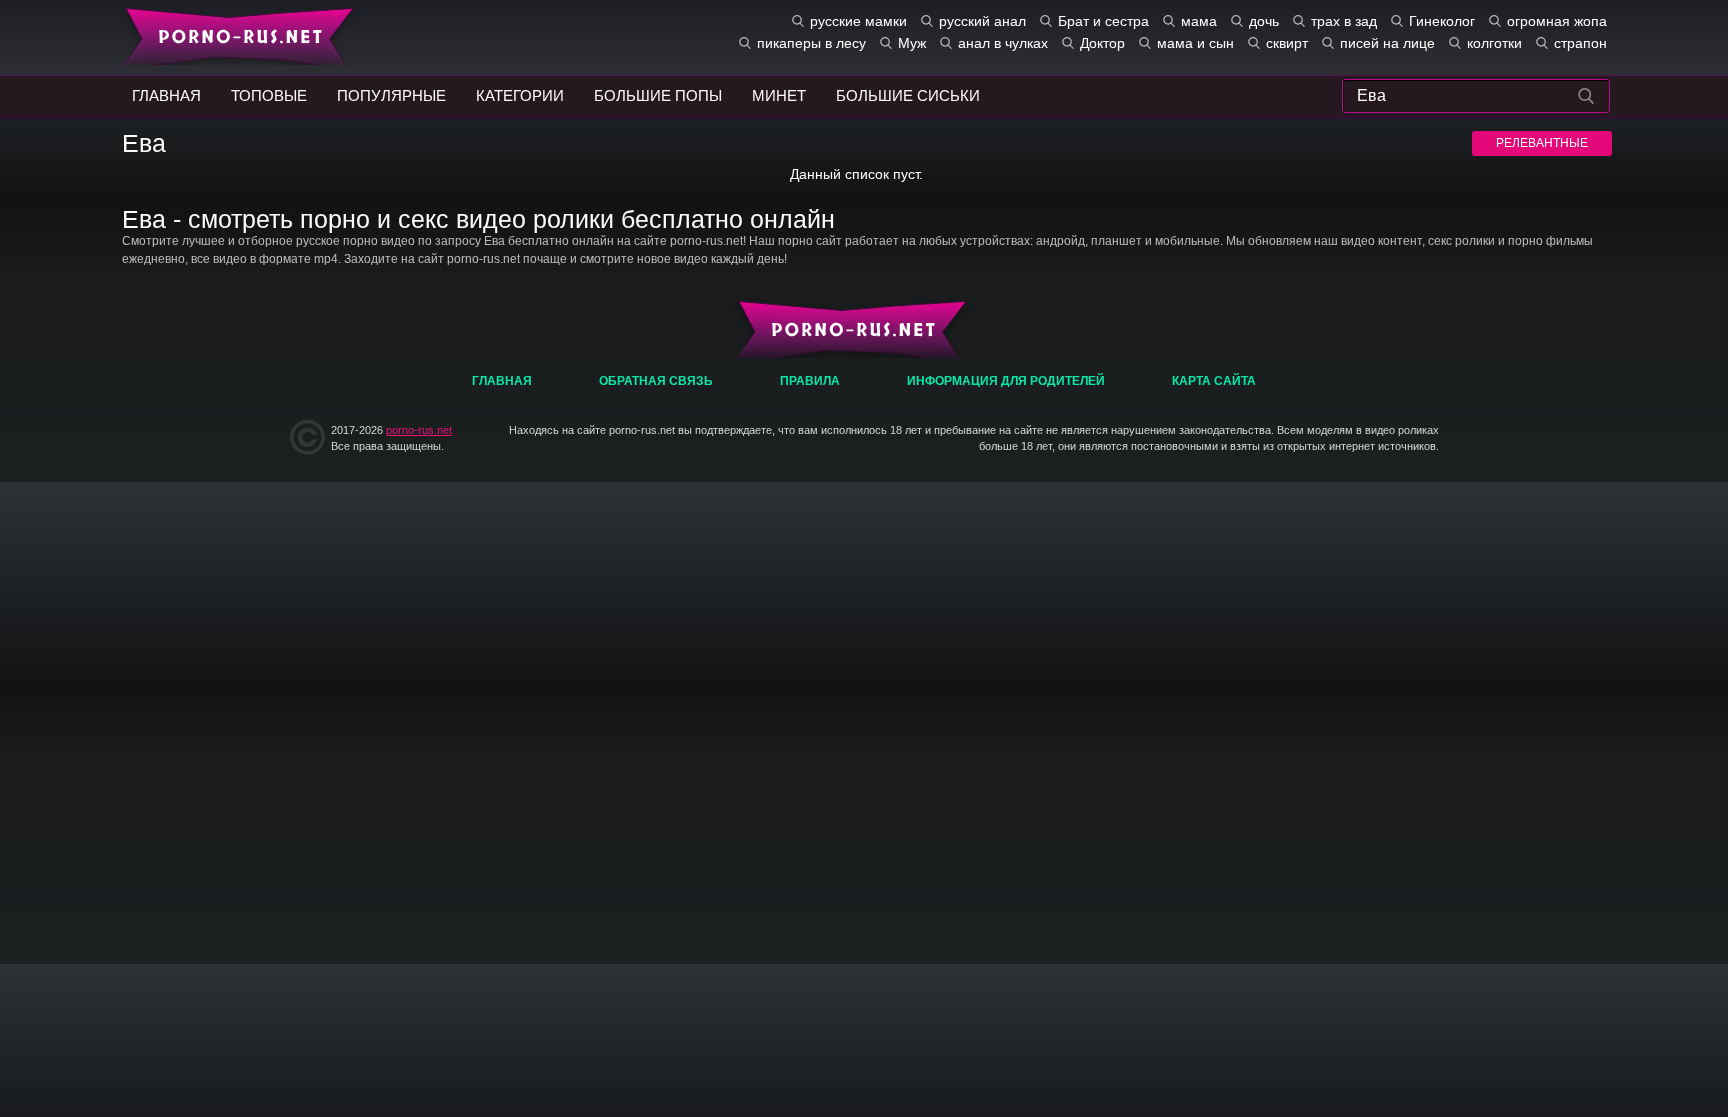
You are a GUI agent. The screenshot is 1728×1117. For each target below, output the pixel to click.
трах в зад (1344, 21)
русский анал (982, 21)
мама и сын (1195, 43)
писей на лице (1387, 43)
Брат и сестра (1103, 21)
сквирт (1287, 43)
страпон (1580, 43)
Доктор (1102, 43)
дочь (1264, 21)
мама (1199, 21)
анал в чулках (1003, 43)
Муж (912, 43)
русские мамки (858, 21)
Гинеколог (1442, 21)
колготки (1494, 43)
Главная (234, 35)
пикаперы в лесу (811, 43)
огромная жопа (1557, 21)
